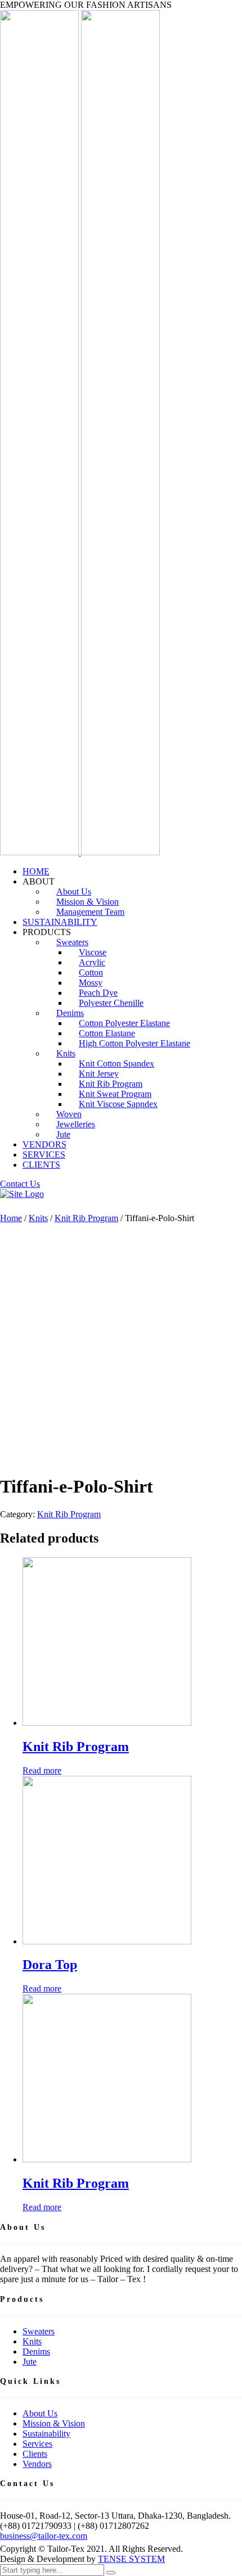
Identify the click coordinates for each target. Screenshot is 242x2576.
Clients (35, 2454)
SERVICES (44, 1155)
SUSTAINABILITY (60, 922)
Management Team (90, 912)
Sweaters (39, 2331)
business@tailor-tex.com (44, 2536)
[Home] (22, 1194)
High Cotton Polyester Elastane (135, 1043)
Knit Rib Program (86, 1218)
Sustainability (46, 2434)
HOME (36, 871)
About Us (40, 2413)
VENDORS (44, 1144)
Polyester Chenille (111, 1003)
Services (37, 2444)
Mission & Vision (54, 2423)
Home (11, 1218)
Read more (42, 1770)
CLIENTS (41, 1165)
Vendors (37, 2464)
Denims (36, 2351)
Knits (66, 1053)
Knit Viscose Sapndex (118, 1104)
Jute (63, 1134)
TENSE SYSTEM (131, 2559)
